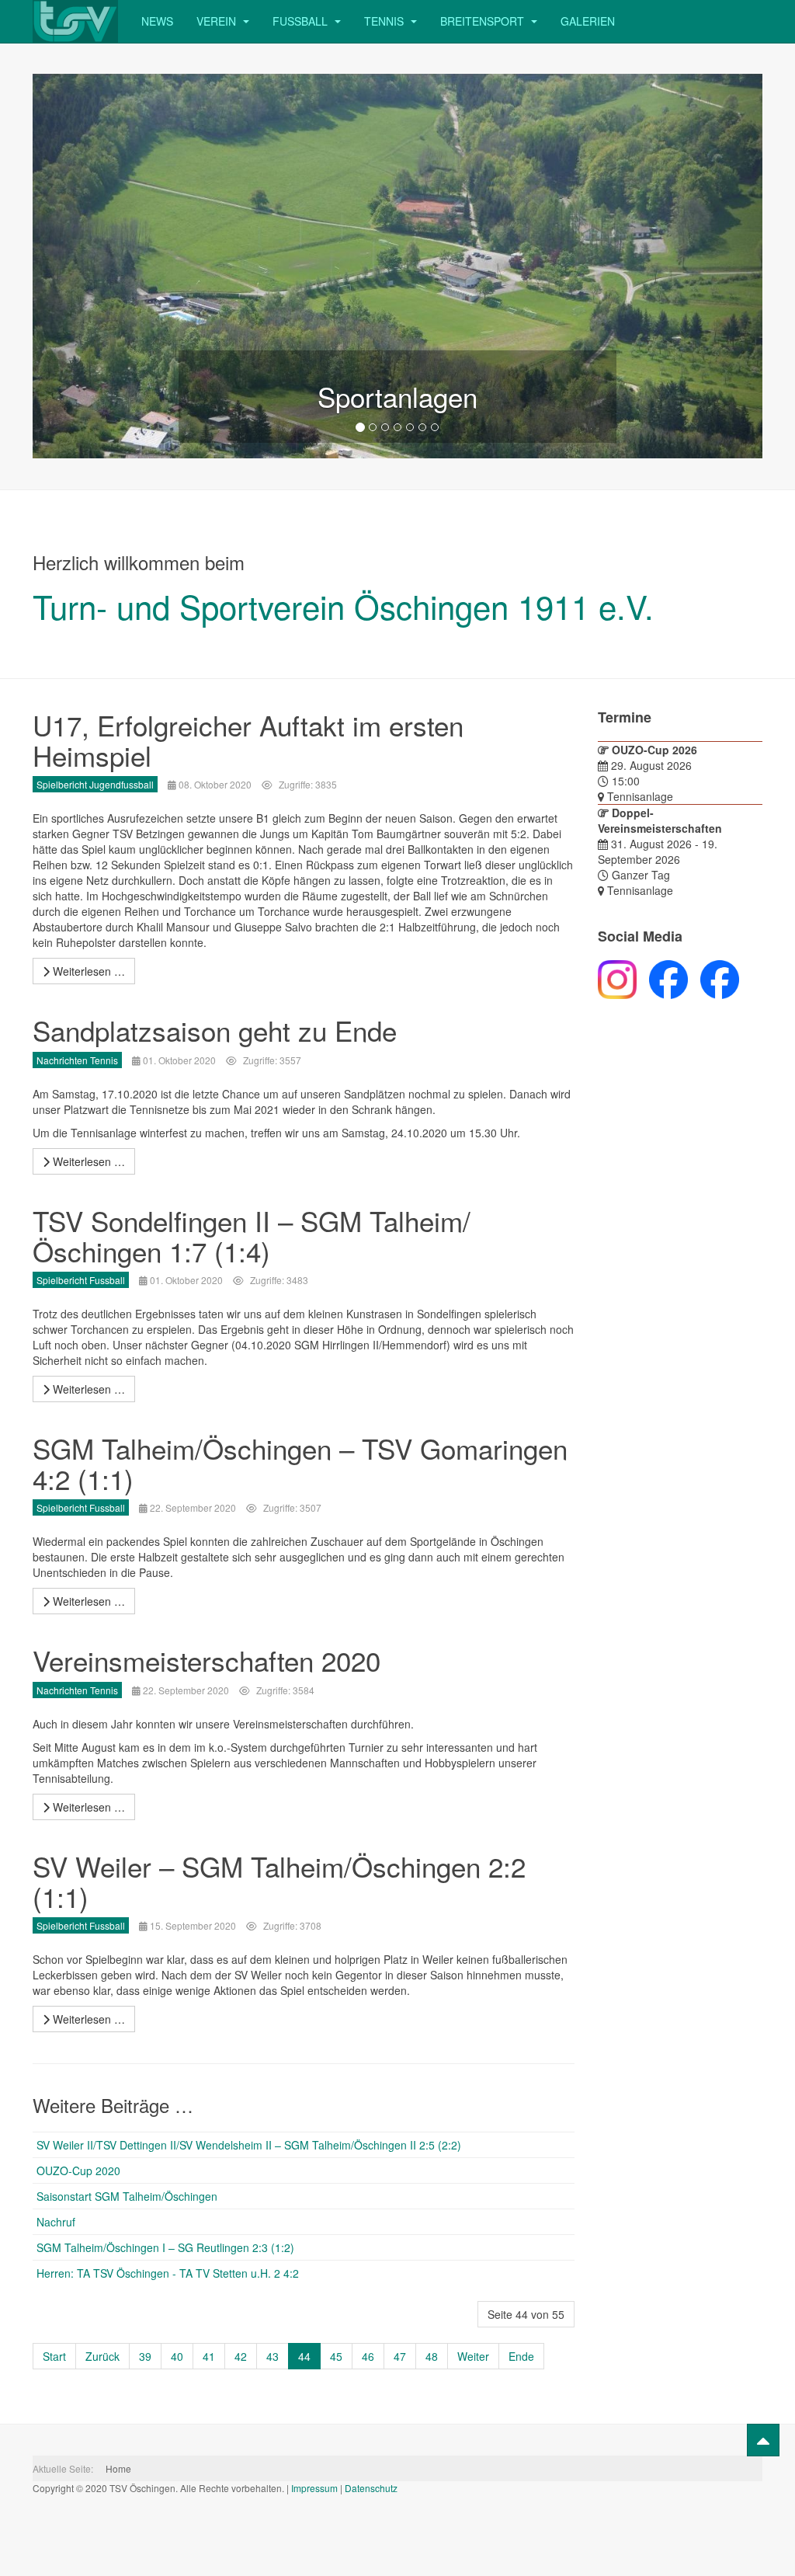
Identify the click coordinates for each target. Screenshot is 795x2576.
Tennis (385, 21)
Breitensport (484, 21)
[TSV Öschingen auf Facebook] (662, 978)
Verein (218, 21)
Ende (521, 2356)
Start (54, 2356)
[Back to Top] (763, 2440)
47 (400, 2356)
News (157, 21)
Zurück (102, 2356)
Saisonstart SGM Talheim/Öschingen (127, 2196)
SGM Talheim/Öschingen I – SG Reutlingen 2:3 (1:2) (165, 2247)
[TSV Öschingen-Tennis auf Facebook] (713, 978)
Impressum (314, 2488)
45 (336, 2356)
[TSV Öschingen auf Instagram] (617, 978)
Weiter (473, 2356)
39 (145, 2356)
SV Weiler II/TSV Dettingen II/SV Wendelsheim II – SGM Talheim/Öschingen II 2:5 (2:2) (249, 2145)
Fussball (302, 21)
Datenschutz (371, 2488)
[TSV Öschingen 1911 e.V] (75, 21)
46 (368, 2356)
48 (432, 2356)
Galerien (588, 21)
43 (273, 2356)
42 (241, 2356)
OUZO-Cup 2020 (78, 2170)
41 (209, 2356)
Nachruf (56, 2222)
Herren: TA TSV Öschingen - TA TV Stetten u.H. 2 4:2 (168, 2273)
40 (177, 2356)
